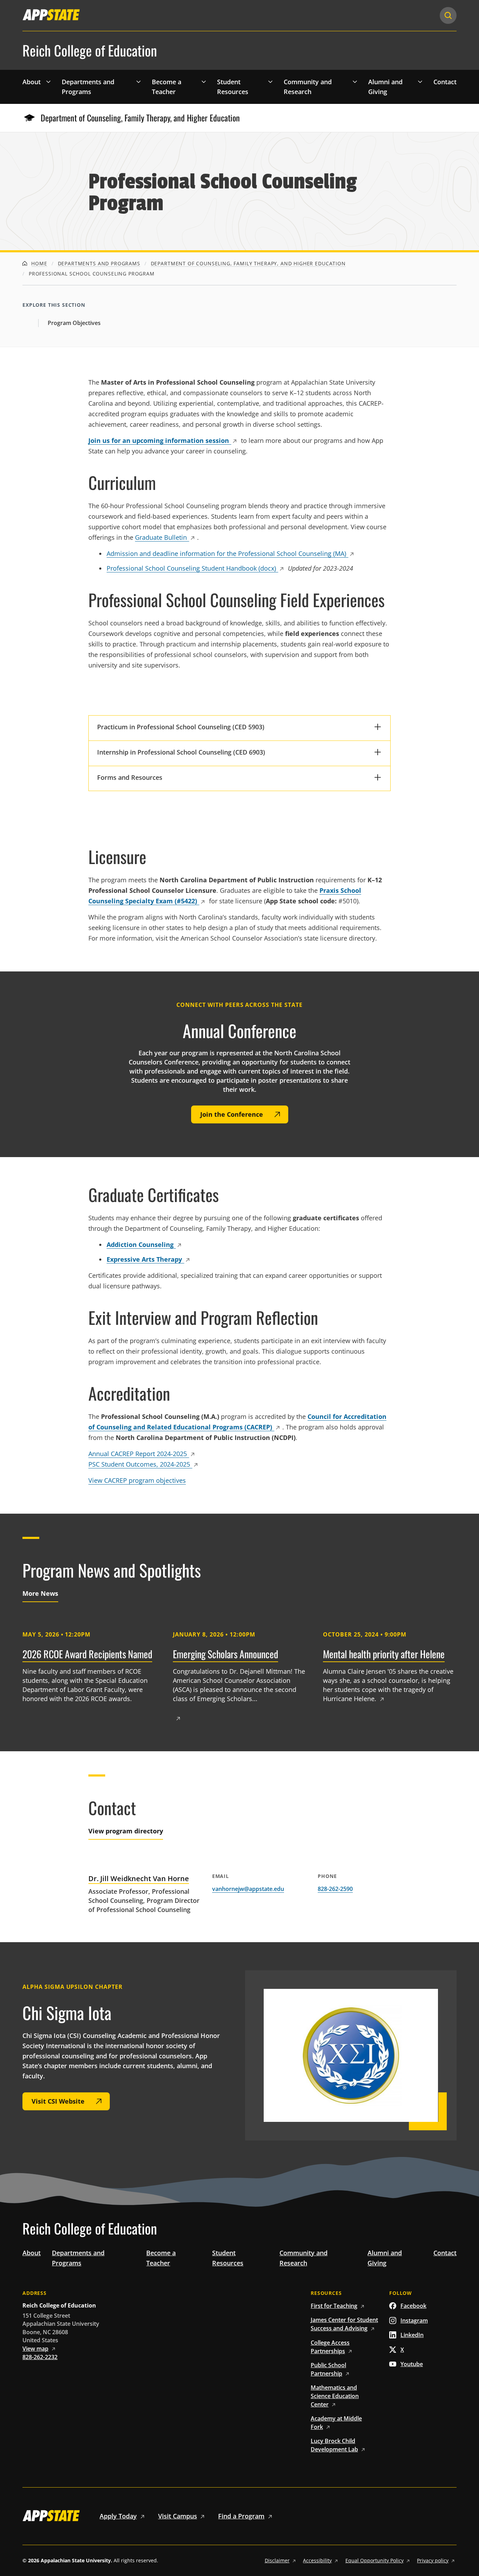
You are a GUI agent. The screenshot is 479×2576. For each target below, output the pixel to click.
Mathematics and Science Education (335, 2396)
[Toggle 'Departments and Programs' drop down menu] (139, 81)
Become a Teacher (167, 87)
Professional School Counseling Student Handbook (191, 568)
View (35, 2349)
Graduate (161, 537)
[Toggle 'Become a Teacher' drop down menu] (204, 81)
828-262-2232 (40, 2357)
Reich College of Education (90, 51)
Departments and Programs (88, 87)
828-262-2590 (335, 1889)
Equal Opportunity (375, 2560)
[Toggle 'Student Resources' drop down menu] (270, 81)
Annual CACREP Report (138, 1454)
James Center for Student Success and (344, 2324)
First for (334, 2306)
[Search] (448, 15)
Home (39, 263)
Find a (241, 2516)
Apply (118, 2516)
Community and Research (308, 87)
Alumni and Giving (385, 87)
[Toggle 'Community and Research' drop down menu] (355, 81)
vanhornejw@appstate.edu (248, 1889)
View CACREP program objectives (137, 1480)
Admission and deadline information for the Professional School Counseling (226, 553)
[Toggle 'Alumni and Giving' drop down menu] (420, 81)
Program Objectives (74, 323)
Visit (178, 2516)
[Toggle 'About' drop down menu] (48, 81)
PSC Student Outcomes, (139, 1464)
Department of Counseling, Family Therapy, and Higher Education (140, 118)
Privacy (433, 2560)
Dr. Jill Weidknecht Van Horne (139, 1878)
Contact (445, 82)
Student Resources (233, 87)
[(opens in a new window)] (51, 15)
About (32, 82)
